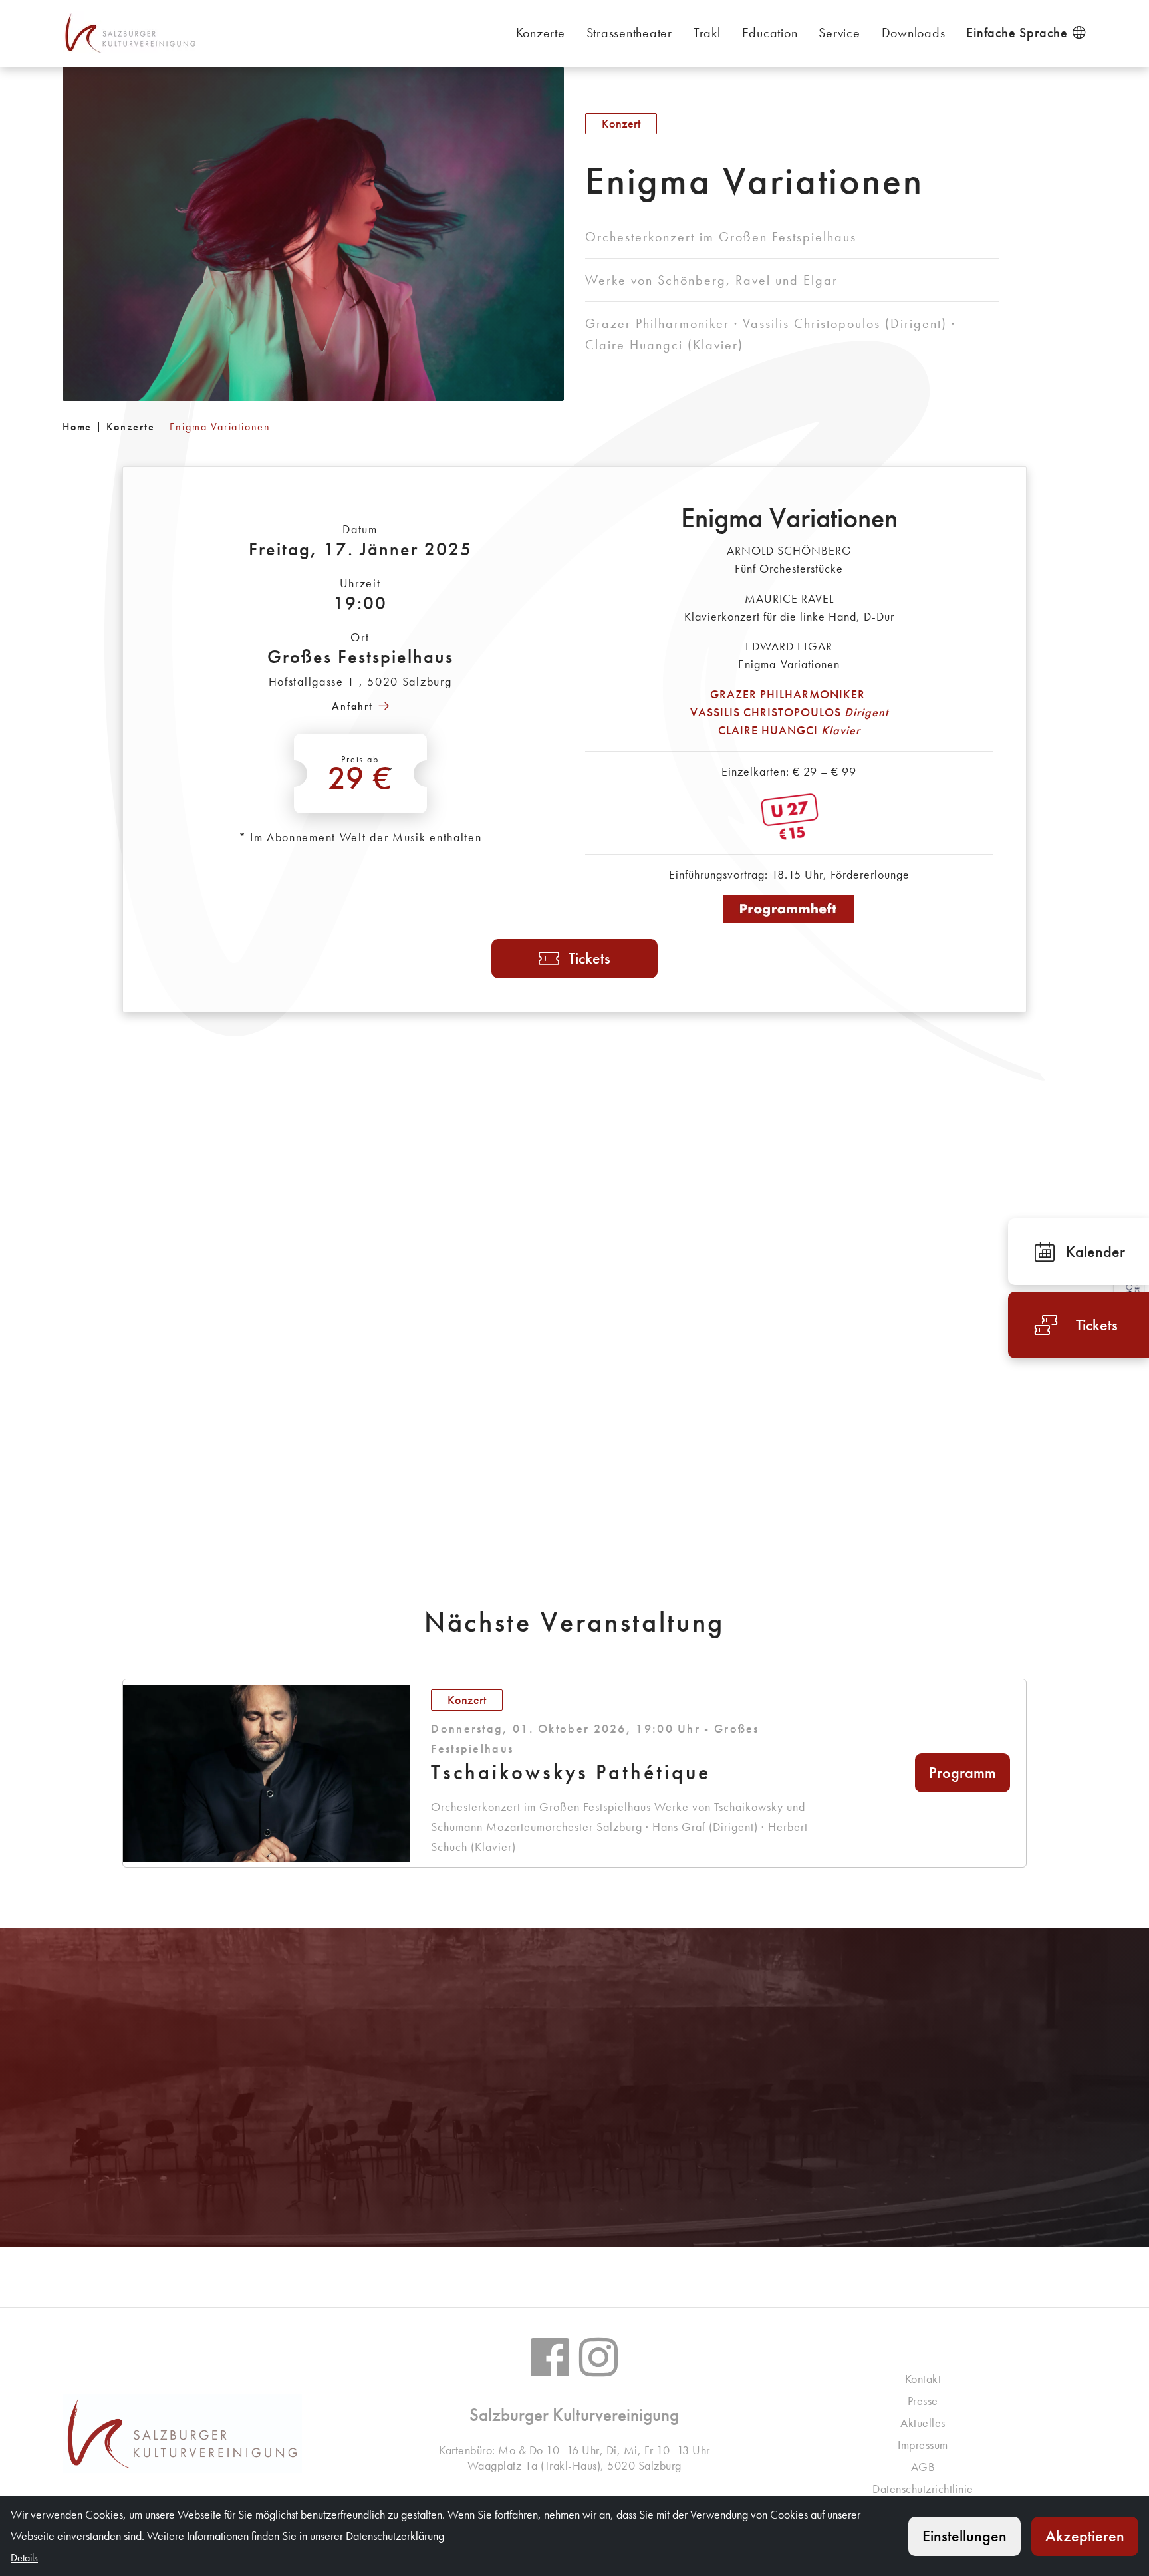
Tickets (589, 958)
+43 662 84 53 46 (582, 2113)
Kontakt (923, 2379)
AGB (923, 2467)
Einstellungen (964, 2536)
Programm (962, 1772)
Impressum (923, 2445)
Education (770, 33)
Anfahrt (352, 706)
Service (839, 33)
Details (923, 2161)
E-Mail (588, 2161)
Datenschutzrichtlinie (923, 2489)
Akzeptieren (1085, 2536)
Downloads (914, 33)
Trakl (707, 33)
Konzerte (541, 33)
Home (77, 427)
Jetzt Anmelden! (226, 2161)
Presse (923, 2401)
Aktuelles (923, 2423)
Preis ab (361, 776)
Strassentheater (629, 33)
